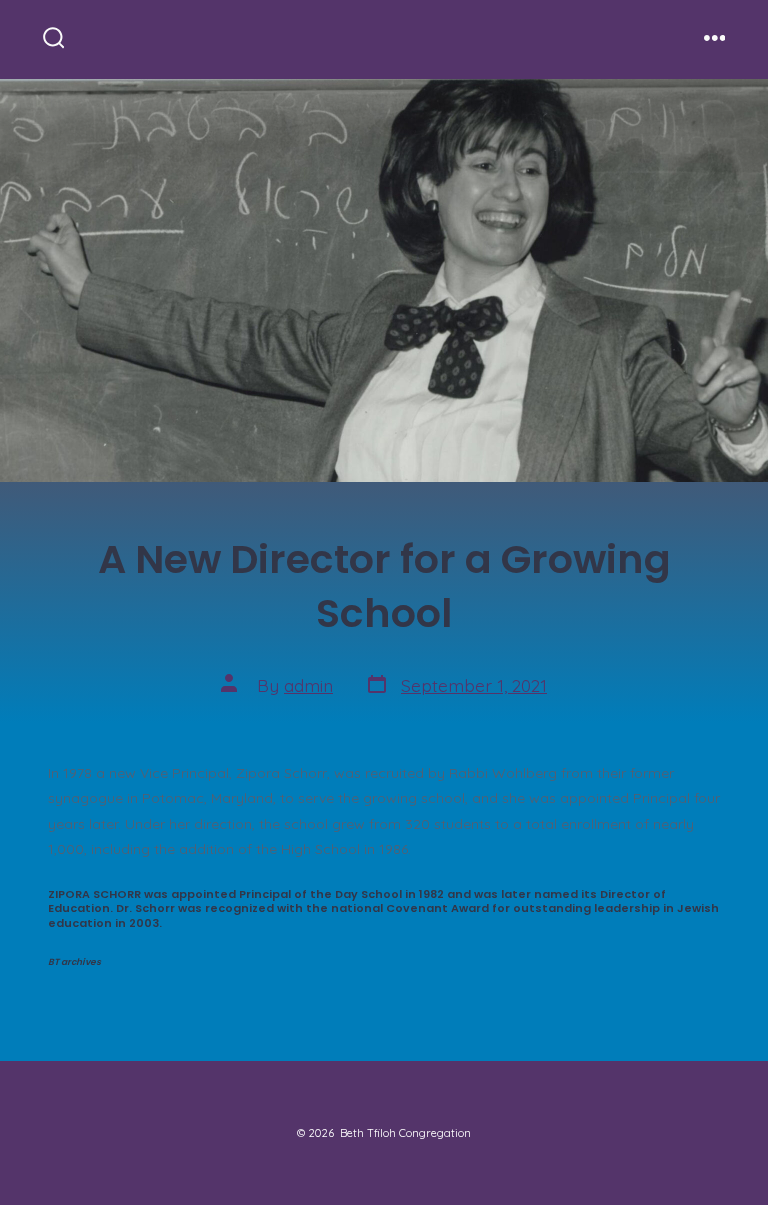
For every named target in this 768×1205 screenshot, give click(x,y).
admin (308, 685)
